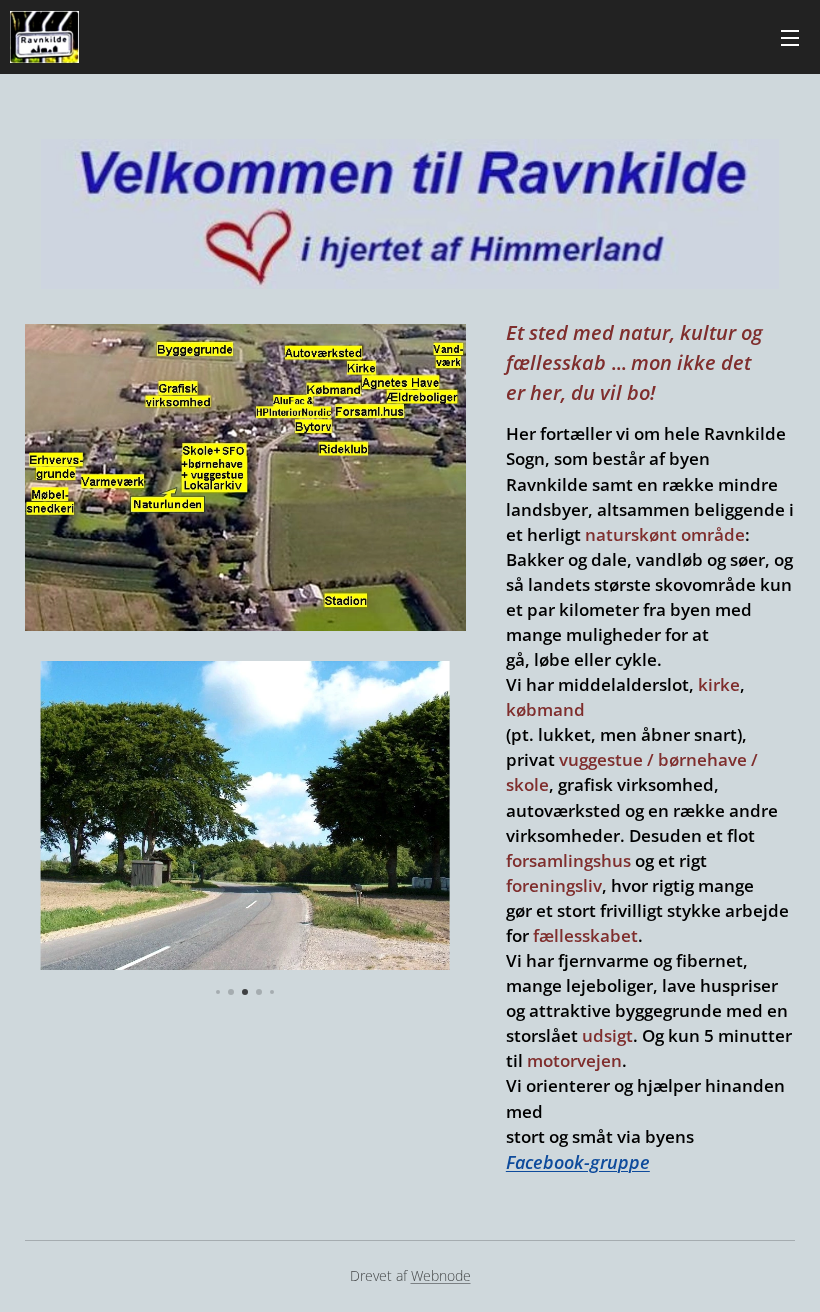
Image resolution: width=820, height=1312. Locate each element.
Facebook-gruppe (578, 1162)
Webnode (441, 1275)
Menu (790, 37)
